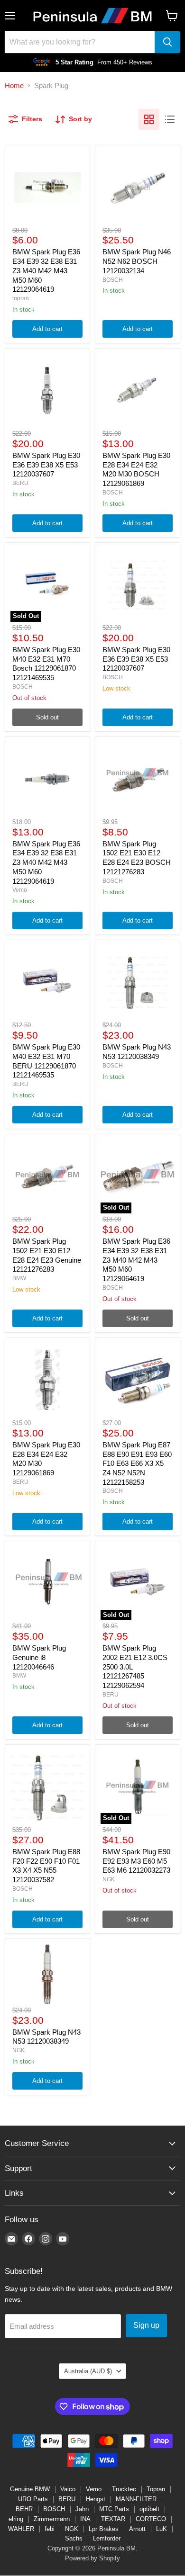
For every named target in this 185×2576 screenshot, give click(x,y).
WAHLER (21, 2529)
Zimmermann (52, 2519)
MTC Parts (114, 2509)
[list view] (170, 119)
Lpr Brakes (104, 2529)
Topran (156, 2489)
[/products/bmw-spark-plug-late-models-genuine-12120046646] (47, 1583)
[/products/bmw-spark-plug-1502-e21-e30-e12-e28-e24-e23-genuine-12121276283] (47, 1176)
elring (16, 2519)
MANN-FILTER (136, 2499)
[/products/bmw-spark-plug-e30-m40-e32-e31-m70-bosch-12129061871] (47, 982)
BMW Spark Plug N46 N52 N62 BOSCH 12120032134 (137, 261)
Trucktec (124, 2489)
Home (14, 85)
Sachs (74, 2538)
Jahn (82, 2509)
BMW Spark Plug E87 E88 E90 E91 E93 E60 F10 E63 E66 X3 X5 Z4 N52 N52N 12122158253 (137, 1463)
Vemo (20, 890)
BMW (19, 1278)
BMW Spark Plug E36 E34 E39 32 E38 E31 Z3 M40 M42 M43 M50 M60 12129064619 (46, 270)
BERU (20, 483)
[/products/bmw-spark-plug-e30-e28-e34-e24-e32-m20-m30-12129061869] (138, 391)
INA (85, 2519)
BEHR (24, 2509)
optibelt (149, 2509)
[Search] (167, 42)
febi (50, 2529)
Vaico (68, 2489)
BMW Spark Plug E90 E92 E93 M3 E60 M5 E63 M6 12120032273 (136, 1861)
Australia (88, 2371)
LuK (162, 2529)
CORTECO (151, 2519)
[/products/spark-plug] (47, 391)
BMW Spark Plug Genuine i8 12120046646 (39, 1657)
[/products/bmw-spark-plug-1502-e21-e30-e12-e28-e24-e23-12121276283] (138, 779)
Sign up (146, 2325)
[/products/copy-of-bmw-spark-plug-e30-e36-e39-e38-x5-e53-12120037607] (138, 585)
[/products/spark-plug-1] (47, 1974)
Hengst (96, 2499)
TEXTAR (113, 2519)
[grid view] (149, 119)
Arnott (137, 2529)
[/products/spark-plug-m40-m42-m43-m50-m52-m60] (47, 188)
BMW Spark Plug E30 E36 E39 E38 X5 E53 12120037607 (46, 465)
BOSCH (113, 280)
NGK (109, 1879)
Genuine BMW (30, 2489)
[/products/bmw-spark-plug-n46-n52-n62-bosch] (138, 188)
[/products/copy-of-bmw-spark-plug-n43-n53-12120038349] (138, 982)
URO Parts (33, 2499)
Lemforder (107, 2538)
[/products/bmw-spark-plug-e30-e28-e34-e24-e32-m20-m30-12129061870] (47, 1380)
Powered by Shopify (92, 2558)
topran (21, 298)
